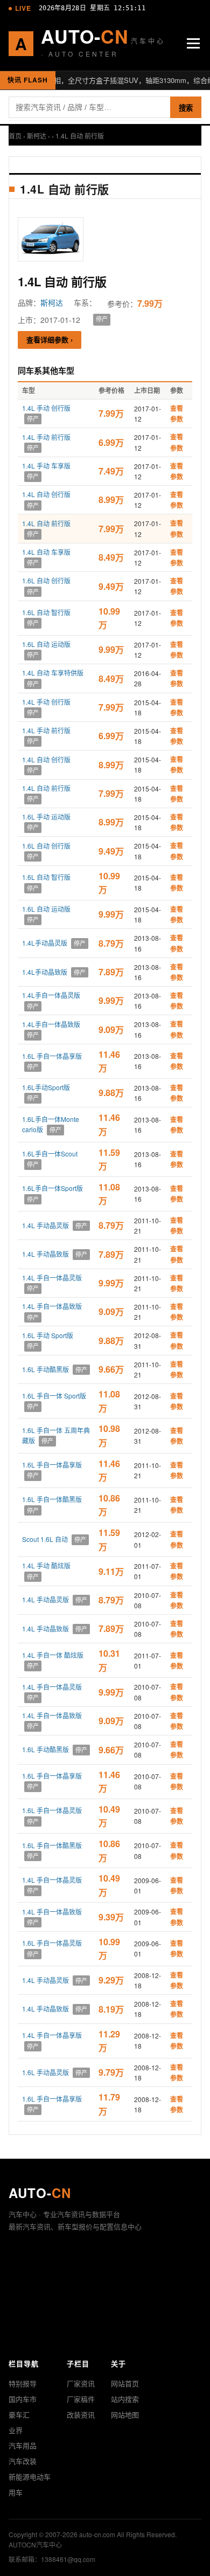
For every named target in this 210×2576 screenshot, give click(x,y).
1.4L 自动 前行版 (46, 523)
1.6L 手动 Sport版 (48, 1335)
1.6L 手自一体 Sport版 (54, 1396)
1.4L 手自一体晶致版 (52, 1306)
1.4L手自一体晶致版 (51, 1024)
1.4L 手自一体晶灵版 (52, 1277)
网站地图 (125, 2415)
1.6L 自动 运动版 (46, 644)
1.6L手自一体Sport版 (52, 1188)
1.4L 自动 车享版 (46, 552)
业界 (16, 2430)
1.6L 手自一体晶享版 (52, 1056)
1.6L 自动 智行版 (46, 612)
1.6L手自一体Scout (50, 1153)
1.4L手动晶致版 (45, 972)
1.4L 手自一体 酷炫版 (53, 1655)
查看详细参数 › (50, 339)
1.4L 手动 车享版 (46, 466)
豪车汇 (19, 2415)
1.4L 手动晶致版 (45, 1254)
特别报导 (23, 2383)
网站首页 (125, 2383)
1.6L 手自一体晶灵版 (52, 1810)
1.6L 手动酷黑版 (45, 1369)
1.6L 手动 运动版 (46, 817)
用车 (16, 2492)
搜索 (186, 108)
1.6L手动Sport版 (46, 1087)
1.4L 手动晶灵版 (45, 1225)
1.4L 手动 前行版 (46, 437)
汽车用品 (23, 2445)
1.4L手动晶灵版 (45, 943)
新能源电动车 (30, 2477)
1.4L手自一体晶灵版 (51, 995)
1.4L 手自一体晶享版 (52, 2035)
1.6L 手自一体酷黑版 (52, 1499)
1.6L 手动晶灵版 (45, 2072)
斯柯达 (37, 136)
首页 (15, 136)
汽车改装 (23, 2461)
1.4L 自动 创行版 (46, 494)
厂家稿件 (81, 2399)
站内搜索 (125, 2399)
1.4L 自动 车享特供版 (53, 673)
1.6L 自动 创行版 (46, 580)
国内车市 (23, 2399)
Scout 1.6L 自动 (45, 1539)
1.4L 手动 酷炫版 (46, 1565)
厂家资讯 (81, 2383)
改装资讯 (81, 2415)
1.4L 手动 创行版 (46, 408)
